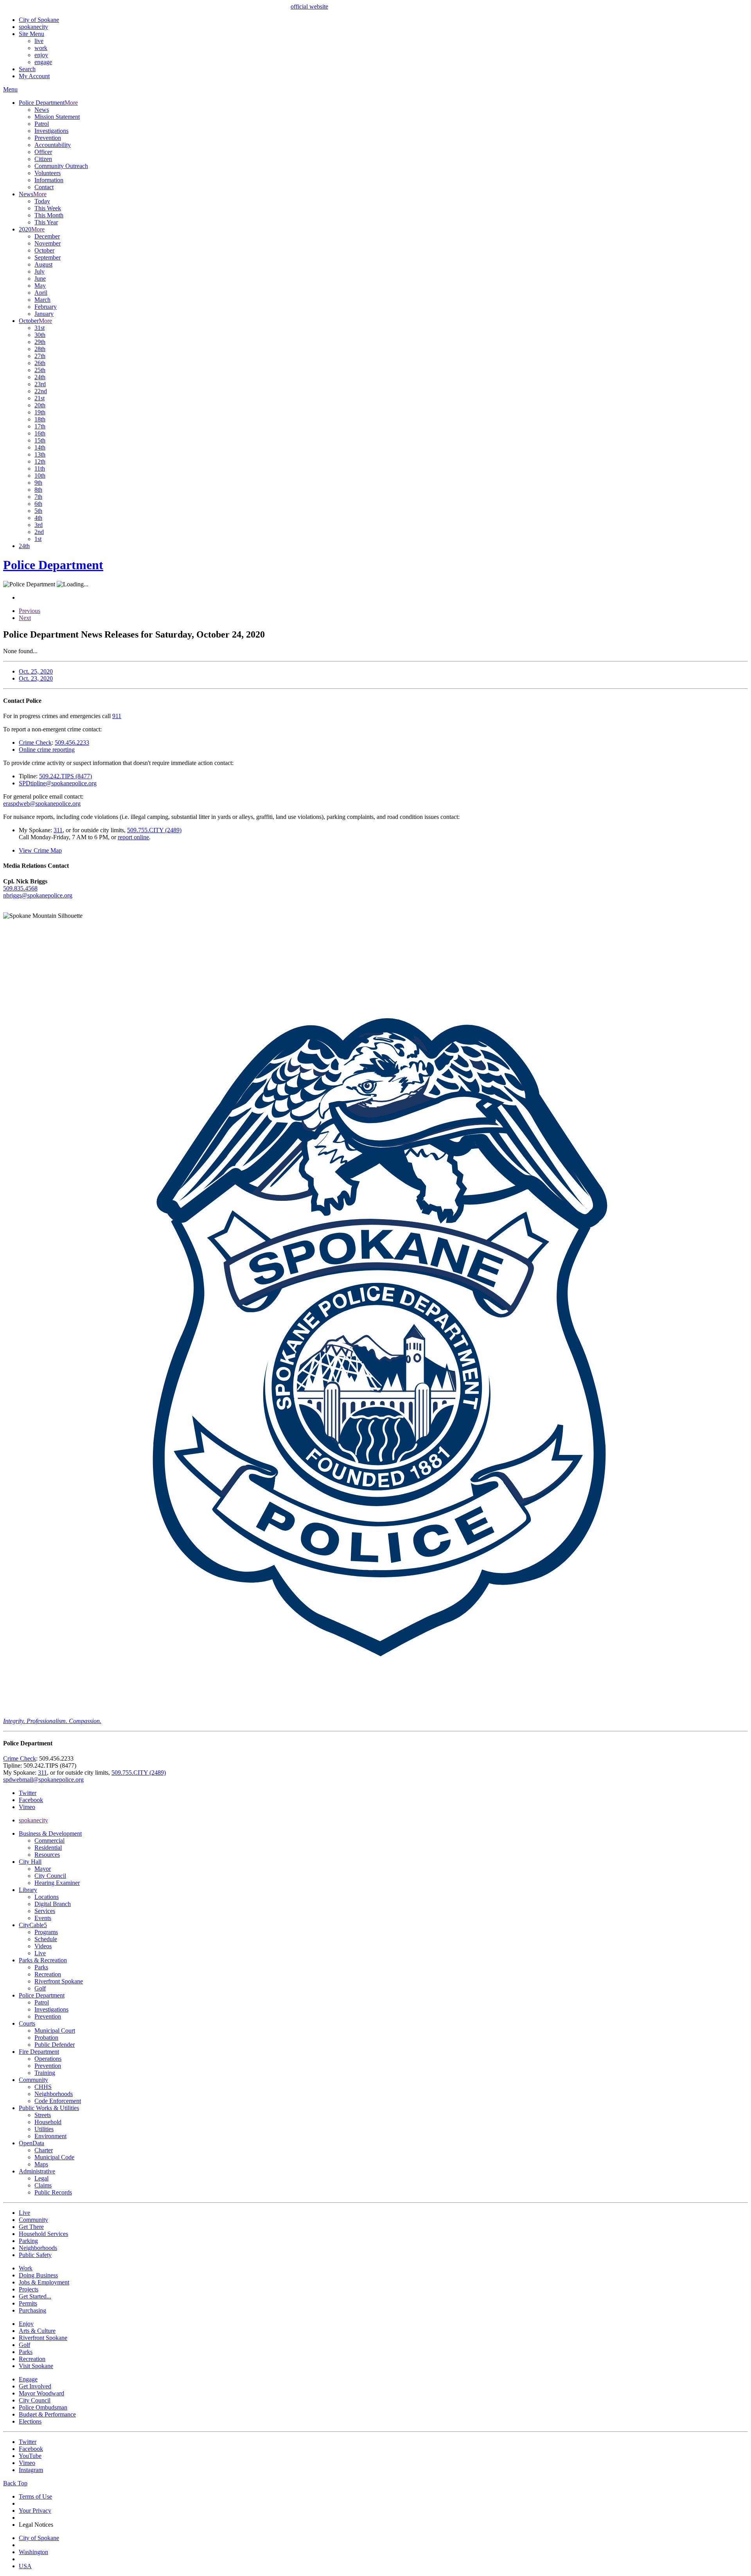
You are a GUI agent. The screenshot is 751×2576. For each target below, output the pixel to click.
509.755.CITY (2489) (154, 830)
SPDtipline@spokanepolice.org (58, 783)
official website (309, 6)
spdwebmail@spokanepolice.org (43, 1780)
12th (40, 461)
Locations (47, 1897)
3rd (39, 525)
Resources (47, 1855)
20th (40, 405)
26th (40, 363)
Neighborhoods (54, 2094)
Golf (40, 1988)
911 (117, 716)
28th (40, 349)
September (48, 257)
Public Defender (55, 2045)
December (47, 236)
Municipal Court (55, 2031)
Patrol (42, 124)
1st (38, 539)
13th (40, 454)
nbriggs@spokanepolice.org (38, 895)
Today (42, 201)
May (40, 286)
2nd (39, 532)
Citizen (43, 159)
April (41, 293)
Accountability (53, 145)
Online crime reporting (47, 750)
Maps (41, 2164)
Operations (48, 2059)
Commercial (49, 1841)
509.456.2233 (72, 743)
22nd (41, 391)
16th (40, 433)
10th (40, 476)
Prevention (48, 138)
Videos (43, 1946)
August (43, 264)
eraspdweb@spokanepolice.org (42, 803)
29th (40, 342)
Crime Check (35, 743)
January (44, 314)
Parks (41, 1967)
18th (40, 419)
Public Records (53, 2192)
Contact (44, 187)
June (40, 279)
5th (38, 511)
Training (45, 2073)
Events (43, 1918)
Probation (46, 2038)
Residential (48, 1848)
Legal (41, 2178)
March (42, 300)
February (46, 307)
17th (40, 426)
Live (40, 1953)
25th (40, 370)
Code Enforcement (58, 2101)
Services (45, 1911)
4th (38, 518)
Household (48, 2122)
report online (133, 837)
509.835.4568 (20, 888)
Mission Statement (57, 117)
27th (40, 356)
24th (40, 377)
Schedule (46, 1939)
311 (58, 830)
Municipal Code (54, 2157)
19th (40, 412)
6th (38, 504)
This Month (49, 215)
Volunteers (48, 173)
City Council (50, 1876)
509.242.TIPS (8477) (66, 776)
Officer (43, 152)
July (40, 271)
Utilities (44, 2129)
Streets (43, 2115)
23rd (40, 384)
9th (38, 483)
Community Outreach (61, 166)
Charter (44, 2150)
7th (38, 497)
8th (38, 490)
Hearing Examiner (57, 1883)
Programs (46, 1932)
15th (40, 440)
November (48, 243)
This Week (48, 208)
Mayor (43, 1869)
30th (40, 335)
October (44, 250)
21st (40, 398)
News (42, 110)
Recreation (48, 1974)
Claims (43, 2185)
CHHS (43, 2087)
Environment (50, 2136)
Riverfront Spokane (59, 1981)
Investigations (51, 131)
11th (40, 468)
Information (49, 180)
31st (40, 328)
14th (40, 447)
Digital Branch (53, 1904)
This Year (46, 222)
